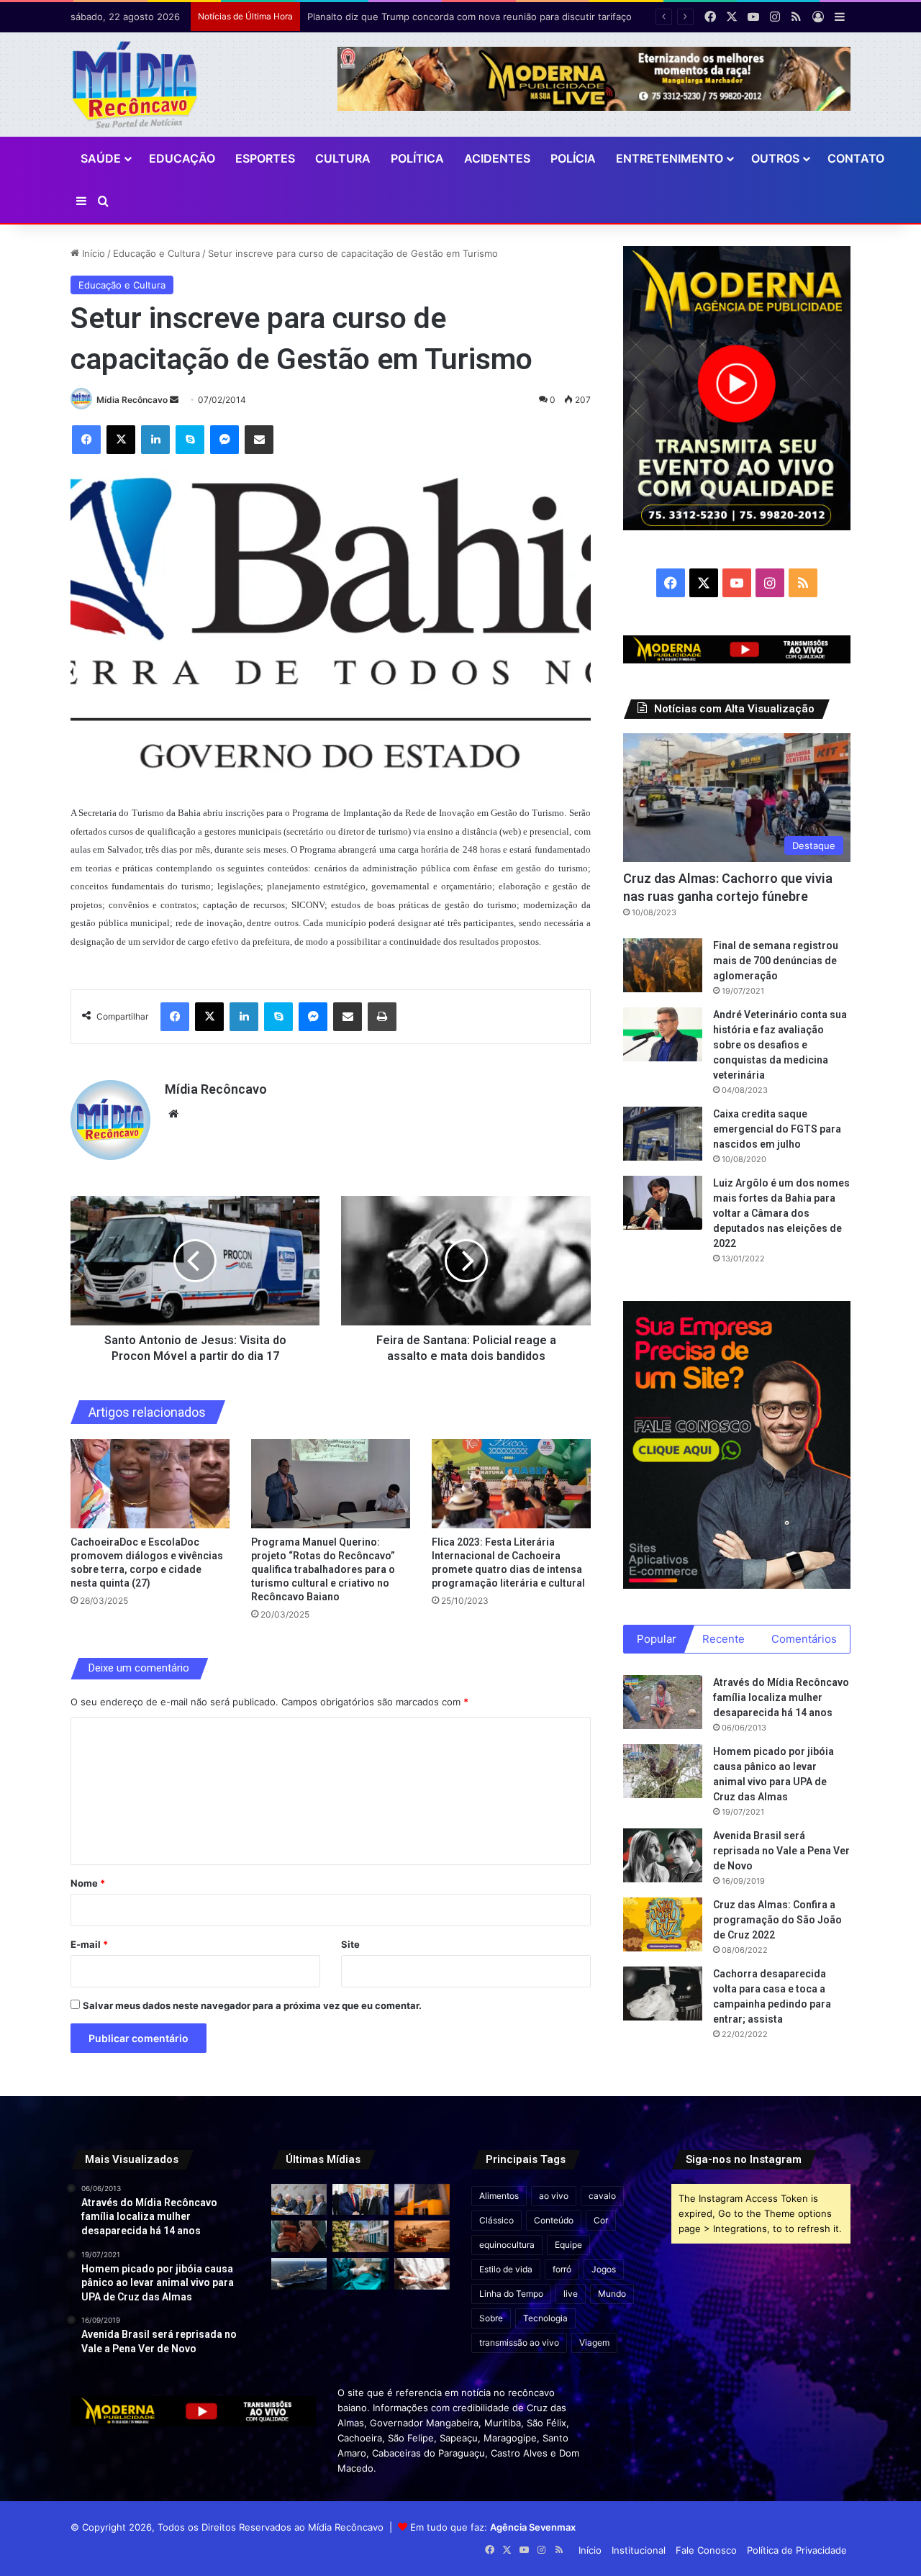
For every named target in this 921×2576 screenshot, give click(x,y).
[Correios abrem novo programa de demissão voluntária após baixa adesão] (422, 2200)
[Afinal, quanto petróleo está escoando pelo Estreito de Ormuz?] (422, 2236)
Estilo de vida (506, 2269)
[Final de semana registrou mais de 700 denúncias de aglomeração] (663, 965)
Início (92, 253)
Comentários (804, 1639)
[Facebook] (86, 440)
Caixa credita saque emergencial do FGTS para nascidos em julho (777, 1129)
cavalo (602, 2196)
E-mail (89, 1944)
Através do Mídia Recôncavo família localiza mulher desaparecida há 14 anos (781, 1697)
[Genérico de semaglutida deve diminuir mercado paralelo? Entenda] (422, 2274)
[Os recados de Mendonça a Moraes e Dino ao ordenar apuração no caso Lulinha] (299, 2200)
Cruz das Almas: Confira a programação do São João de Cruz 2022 (777, 1920)
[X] (121, 440)
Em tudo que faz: (493, 2527)
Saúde (101, 158)
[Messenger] (224, 440)
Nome (88, 1883)
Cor (601, 2220)
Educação (182, 158)
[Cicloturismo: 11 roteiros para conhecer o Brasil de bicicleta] (360, 2236)
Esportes (265, 158)
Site (350, 1944)
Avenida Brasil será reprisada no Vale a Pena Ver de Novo (781, 1851)
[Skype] (190, 440)
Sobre (491, 2318)
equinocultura (507, 2245)
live (571, 2294)
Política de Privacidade (797, 2550)
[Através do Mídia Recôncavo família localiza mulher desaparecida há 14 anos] (663, 1702)
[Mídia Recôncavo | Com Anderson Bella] (135, 85)
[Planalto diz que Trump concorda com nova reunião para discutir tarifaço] (360, 2200)
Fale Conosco (706, 2550)
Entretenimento (670, 158)
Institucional (639, 2550)
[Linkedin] (155, 440)
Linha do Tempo (511, 2294)
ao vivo (554, 2196)
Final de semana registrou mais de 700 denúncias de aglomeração (776, 961)
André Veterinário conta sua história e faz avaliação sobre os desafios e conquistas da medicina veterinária (780, 1045)
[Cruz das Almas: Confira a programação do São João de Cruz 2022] (663, 1924)
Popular (657, 1639)
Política (417, 158)
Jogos (604, 2269)
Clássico (496, 2220)
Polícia (573, 158)
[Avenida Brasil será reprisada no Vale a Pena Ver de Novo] (663, 1855)
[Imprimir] (382, 1017)
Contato (856, 158)
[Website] (173, 1114)
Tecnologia (545, 2318)
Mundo (612, 2294)
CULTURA (343, 158)
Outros (775, 158)
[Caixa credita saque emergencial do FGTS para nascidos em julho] (663, 1134)
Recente (723, 1639)
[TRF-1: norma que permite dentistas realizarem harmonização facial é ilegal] (360, 2274)
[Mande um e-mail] (174, 400)
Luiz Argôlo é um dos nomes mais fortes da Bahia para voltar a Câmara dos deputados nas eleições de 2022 (781, 1213)
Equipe (568, 2245)
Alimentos (499, 2196)
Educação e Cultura (156, 253)
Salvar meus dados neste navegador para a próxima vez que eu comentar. (252, 2005)
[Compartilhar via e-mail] (259, 440)
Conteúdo (554, 2220)
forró (562, 2269)
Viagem (594, 2343)
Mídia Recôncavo (132, 400)
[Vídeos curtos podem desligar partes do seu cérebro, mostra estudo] (299, 2236)
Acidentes (497, 158)
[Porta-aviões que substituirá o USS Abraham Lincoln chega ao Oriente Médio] (299, 2274)
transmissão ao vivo (519, 2343)
